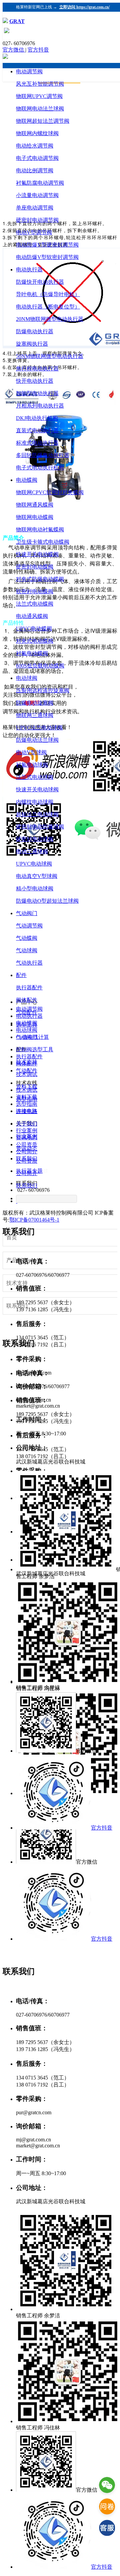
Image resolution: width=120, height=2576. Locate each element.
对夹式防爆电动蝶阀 (40, 579)
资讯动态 (27, 1148)
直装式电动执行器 (37, 430)
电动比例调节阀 (35, 170)
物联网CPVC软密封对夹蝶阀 (50, 492)
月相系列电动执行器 (40, 406)
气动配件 (27, 1012)
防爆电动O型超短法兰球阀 (47, 901)
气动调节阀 (29, 926)
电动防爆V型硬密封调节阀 (47, 245)
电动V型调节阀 (34, 232)
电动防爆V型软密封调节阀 (47, 257)
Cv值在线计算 (32, 1037)
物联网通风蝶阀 (35, 505)
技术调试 (27, 1074)
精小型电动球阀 (35, 889)
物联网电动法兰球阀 (40, 109)
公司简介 (27, 1173)
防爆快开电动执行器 (40, 282)
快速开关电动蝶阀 (37, 554)
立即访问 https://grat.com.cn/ (84, 7)
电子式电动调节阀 (37, 158)
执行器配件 (29, 988)
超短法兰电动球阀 (37, 814)
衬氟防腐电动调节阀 (40, 183)
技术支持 (27, 1062)
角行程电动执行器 (37, 369)
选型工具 (27, 1025)
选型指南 (27, 1099)
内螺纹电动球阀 (35, 802)
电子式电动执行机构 (40, 468)
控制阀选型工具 (35, 1049)
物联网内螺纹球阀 (37, 133)
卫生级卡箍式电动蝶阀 (43, 542)
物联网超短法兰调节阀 (43, 121)
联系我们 (27, 1186)
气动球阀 (27, 950)
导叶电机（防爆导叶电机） (48, 294)
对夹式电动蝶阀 (35, 641)
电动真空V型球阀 (37, 876)
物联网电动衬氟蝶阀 (40, 529)
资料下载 (27, 1087)
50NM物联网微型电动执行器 (50, 356)
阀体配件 (27, 1000)
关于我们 (27, 1124)
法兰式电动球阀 (35, 777)
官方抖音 (38, 50)
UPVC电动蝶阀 (34, 629)
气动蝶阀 (27, 938)
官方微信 (14, 50)
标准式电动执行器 (37, 443)
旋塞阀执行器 (32, 344)
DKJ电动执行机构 (37, 418)
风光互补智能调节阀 (40, 84)
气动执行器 (29, 963)
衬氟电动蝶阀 (32, 653)
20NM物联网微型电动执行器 (50, 319)
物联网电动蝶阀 (35, 517)
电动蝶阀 (27, 480)
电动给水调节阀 (35, 146)
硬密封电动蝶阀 (35, 567)
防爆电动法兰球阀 (37, 740)
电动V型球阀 (31, 752)
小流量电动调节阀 (37, 195)
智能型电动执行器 (37, 393)
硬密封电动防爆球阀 (40, 827)
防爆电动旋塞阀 (35, 703)
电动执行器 (29, 270)
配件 (21, 975)
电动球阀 (27, 678)
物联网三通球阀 (35, 715)
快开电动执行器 (35, 381)
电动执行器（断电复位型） (48, 307)
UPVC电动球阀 (34, 864)
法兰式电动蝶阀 (35, 604)
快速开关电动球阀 (37, 789)
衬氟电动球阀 (32, 765)
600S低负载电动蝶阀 (40, 666)
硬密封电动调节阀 (37, 220)
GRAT (17, 21)
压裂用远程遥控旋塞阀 (43, 690)
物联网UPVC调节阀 (39, 96)
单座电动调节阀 (35, 208)
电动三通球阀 (32, 851)
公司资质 (27, 1161)
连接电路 (27, 1111)
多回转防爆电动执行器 (43, 455)
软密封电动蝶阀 (35, 591)
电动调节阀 (29, 71)
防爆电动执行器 (35, 331)
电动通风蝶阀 (32, 616)
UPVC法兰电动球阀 (39, 728)
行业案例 (27, 1136)
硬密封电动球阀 (35, 839)
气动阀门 (27, 913)
